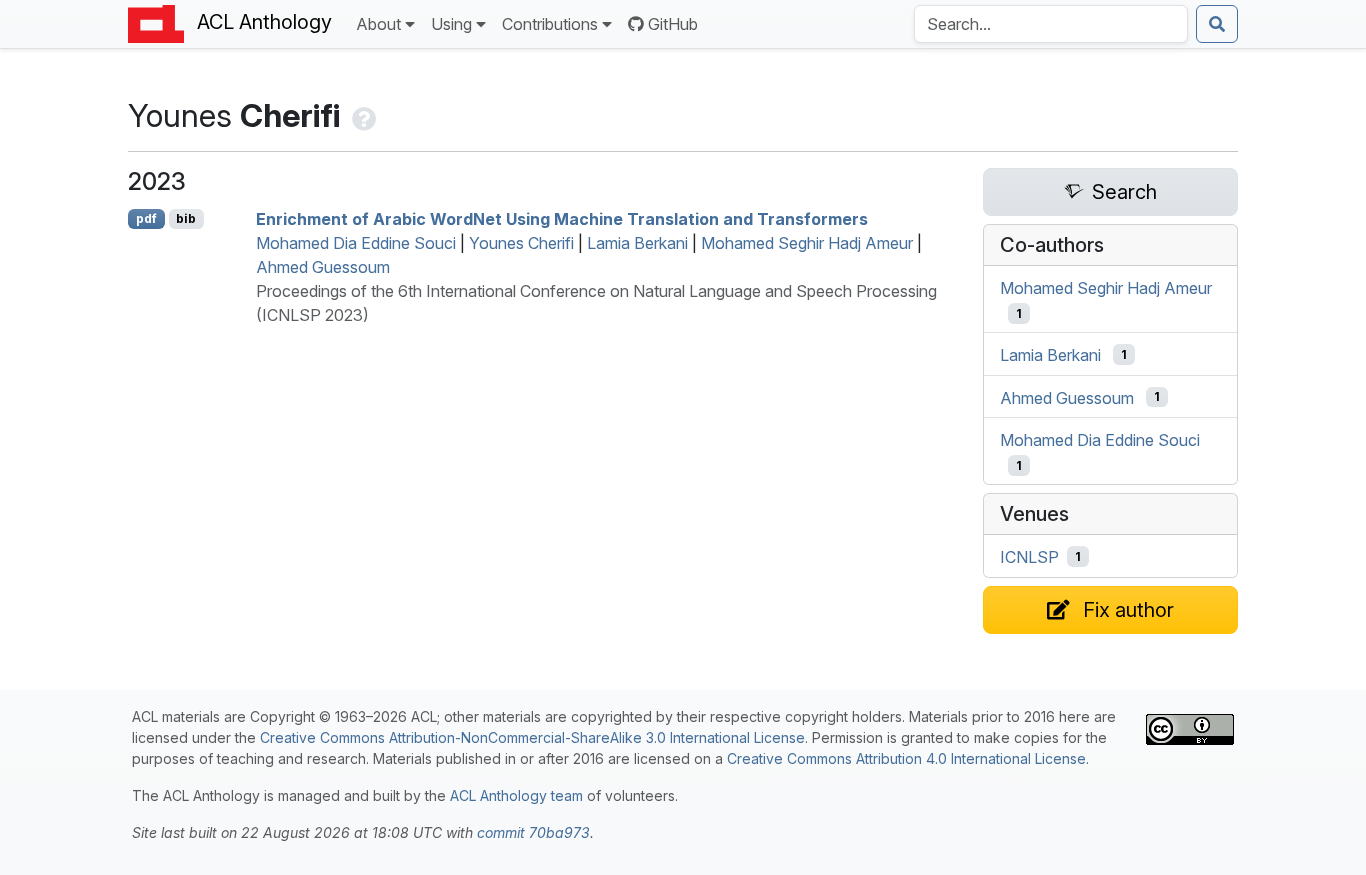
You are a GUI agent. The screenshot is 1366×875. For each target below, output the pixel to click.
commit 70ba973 (533, 832)
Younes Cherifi (521, 243)
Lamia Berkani (637, 243)
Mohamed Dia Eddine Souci (356, 243)
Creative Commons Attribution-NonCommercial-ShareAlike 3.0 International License (532, 737)
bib (186, 218)
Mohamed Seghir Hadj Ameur (807, 243)
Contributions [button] (550, 24)
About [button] (378, 24)
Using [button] (451, 24)
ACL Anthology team (516, 795)
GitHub (673, 24)
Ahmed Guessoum (323, 267)
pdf (146, 218)
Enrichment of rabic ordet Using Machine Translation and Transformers (562, 219)
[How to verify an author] (362, 115)
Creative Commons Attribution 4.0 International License (906, 758)
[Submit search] (1217, 24)
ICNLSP (1029, 557)
